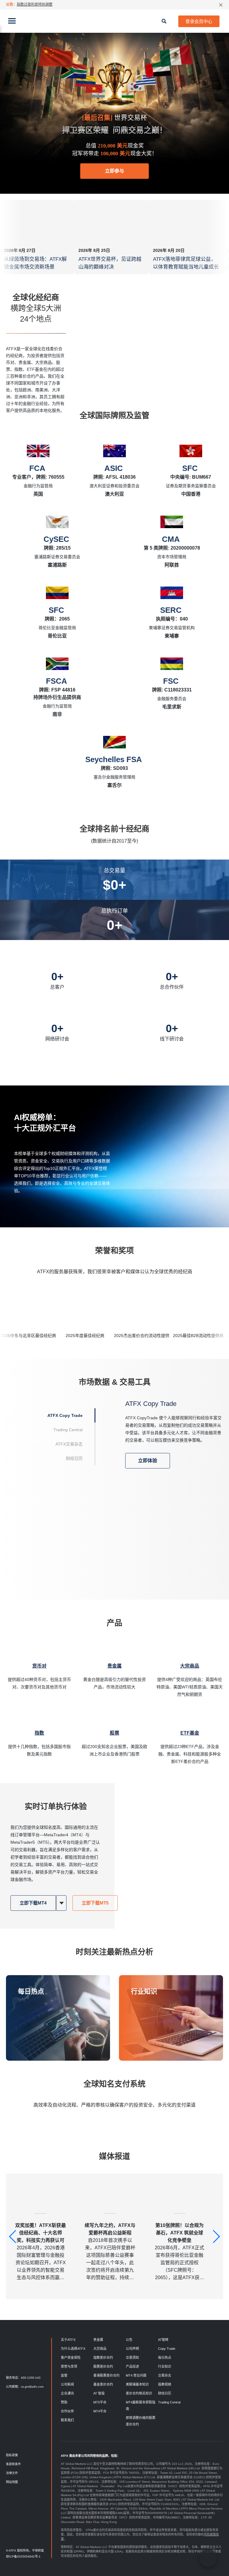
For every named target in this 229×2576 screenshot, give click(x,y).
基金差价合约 (103, 2384)
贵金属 (98, 2340)
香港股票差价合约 (106, 2375)
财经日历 (165, 2393)
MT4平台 (100, 2411)
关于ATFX (68, 2340)
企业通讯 (67, 2393)
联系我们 (67, 2420)
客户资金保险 (71, 2358)
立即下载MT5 (95, 1903)
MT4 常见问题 (136, 2375)
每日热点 (31, 1991)
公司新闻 (67, 2384)
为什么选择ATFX (73, 2349)
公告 (129, 2340)
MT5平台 (100, 2402)
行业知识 (144, 1991)
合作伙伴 (67, 2411)
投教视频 (165, 2384)
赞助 (64, 2402)
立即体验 (148, 1461)
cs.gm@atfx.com (32, 2387)
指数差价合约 (103, 2358)
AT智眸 (163, 2340)
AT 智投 (99, 2393)
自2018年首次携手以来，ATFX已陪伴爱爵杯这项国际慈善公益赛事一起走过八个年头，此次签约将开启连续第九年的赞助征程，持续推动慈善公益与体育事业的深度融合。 (110, 2252)
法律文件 (12, 2473)
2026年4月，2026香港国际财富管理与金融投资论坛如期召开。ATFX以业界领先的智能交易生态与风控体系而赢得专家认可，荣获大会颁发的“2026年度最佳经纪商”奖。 (41, 2252)
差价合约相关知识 (139, 2393)
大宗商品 (100, 2349)
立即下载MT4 (33, 1903)
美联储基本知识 (137, 2384)
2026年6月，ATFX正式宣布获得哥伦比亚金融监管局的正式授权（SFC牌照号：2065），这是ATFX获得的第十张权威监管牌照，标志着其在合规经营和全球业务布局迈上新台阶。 (180, 2252)
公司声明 (132, 2349)
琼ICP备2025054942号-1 (23, 2556)
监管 (64, 2375)
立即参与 (114, 171)
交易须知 (132, 2358)
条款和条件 (13, 2464)
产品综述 (132, 2366)
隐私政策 (12, 2455)
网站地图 (12, 2482)
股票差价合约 (103, 2366)
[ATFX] (114, 21)
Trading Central (169, 2402)
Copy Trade (167, 2349)
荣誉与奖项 (69, 2366)
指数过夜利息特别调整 (35, 4)
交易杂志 (165, 2375)
